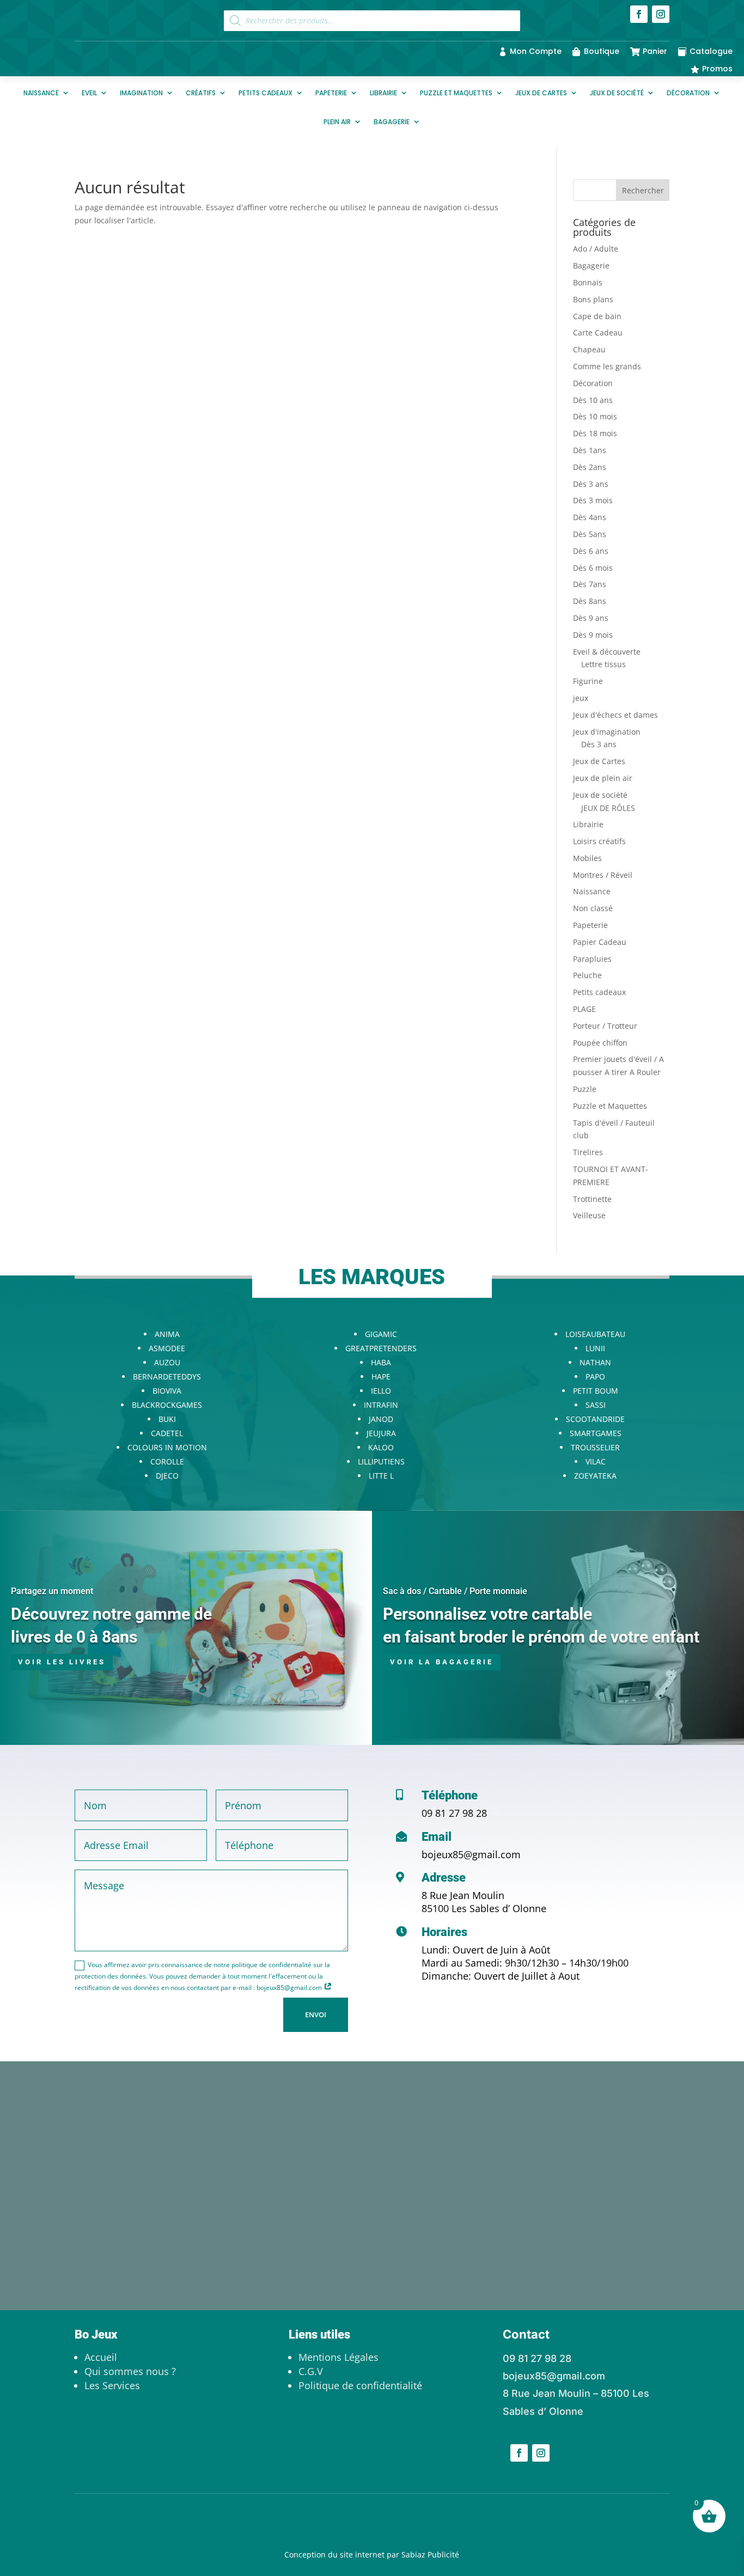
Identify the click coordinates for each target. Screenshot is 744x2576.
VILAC (596, 1461)
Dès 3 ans (591, 484)
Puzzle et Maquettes (456, 93)
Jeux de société (617, 93)
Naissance (41, 93)
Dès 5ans (590, 534)
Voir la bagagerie (442, 1662)
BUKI (167, 1419)
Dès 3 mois (593, 500)
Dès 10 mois (595, 416)
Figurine (588, 681)
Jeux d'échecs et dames (615, 715)
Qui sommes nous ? (130, 2371)
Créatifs (201, 93)
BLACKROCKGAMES (167, 1405)
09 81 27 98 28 (454, 1813)
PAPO (595, 1376)
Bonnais (588, 282)
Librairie (383, 93)
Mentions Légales (339, 2357)
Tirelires (588, 1152)
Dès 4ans (590, 517)
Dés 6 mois (593, 568)
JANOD (381, 1419)
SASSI (596, 1405)
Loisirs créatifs (599, 841)
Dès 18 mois (595, 433)
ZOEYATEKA (595, 1476)
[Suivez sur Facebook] (639, 14)
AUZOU (167, 1362)
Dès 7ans (590, 584)
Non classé (593, 908)
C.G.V (311, 2371)
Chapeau (589, 349)
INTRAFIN (381, 1405)
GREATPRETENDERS (381, 1348)
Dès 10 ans (593, 400)
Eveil (89, 93)
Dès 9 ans (591, 618)
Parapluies (592, 959)
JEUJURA (381, 1433)
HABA (381, 1362)
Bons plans (593, 299)
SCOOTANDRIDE (595, 1419)
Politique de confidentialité (360, 2385)
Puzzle (585, 1089)
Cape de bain (597, 316)
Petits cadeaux (266, 93)
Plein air (337, 122)
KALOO (381, 1447)
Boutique (602, 51)
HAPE (381, 1376)
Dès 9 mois (593, 635)
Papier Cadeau (600, 942)
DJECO (167, 1476)
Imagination (141, 93)
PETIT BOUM (596, 1391)
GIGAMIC (381, 1334)
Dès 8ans (590, 601)
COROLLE (167, 1461)
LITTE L (381, 1476)
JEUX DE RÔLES (608, 808)
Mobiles (587, 858)
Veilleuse (589, 1215)
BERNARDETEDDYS (167, 1376)
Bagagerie (392, 122)
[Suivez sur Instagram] (661, 14)
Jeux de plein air (603, 778)
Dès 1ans (590, 450)
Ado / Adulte (596, 249)
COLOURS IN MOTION (167, 1447)
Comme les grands (607, 366)
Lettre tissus (603, 664)
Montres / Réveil (603, 875)
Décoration (688, 93)
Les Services (112, 2385)
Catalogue (711, 51)
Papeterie (331, 93)
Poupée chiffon (600, 1043)
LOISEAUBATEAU (595, 1334)
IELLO (381, 1391)
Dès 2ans (590, 467)
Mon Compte (536, 51)
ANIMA (167, 1334)
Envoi (316, 2015)
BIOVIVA (167, 1391)
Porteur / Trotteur (605, 1026)
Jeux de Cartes (541, 93)
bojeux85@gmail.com (471, 1854)
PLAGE (584, 1009)
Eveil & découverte (607, 652)
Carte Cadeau (598, 332)
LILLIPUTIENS (381, 1461)
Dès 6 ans (591, 551)
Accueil (101, 2357)
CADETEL (167, 1433)
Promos (717, 69)
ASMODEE (167, 1348)
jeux (581, 698)
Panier (655, 51)
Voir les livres (62, 1662)
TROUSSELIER (595, 1447)
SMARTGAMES (596, 1433)
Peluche (587, 975)
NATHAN (595, 1362)
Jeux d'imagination (607, 732)
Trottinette (592, 1199)
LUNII (595, 1348)
